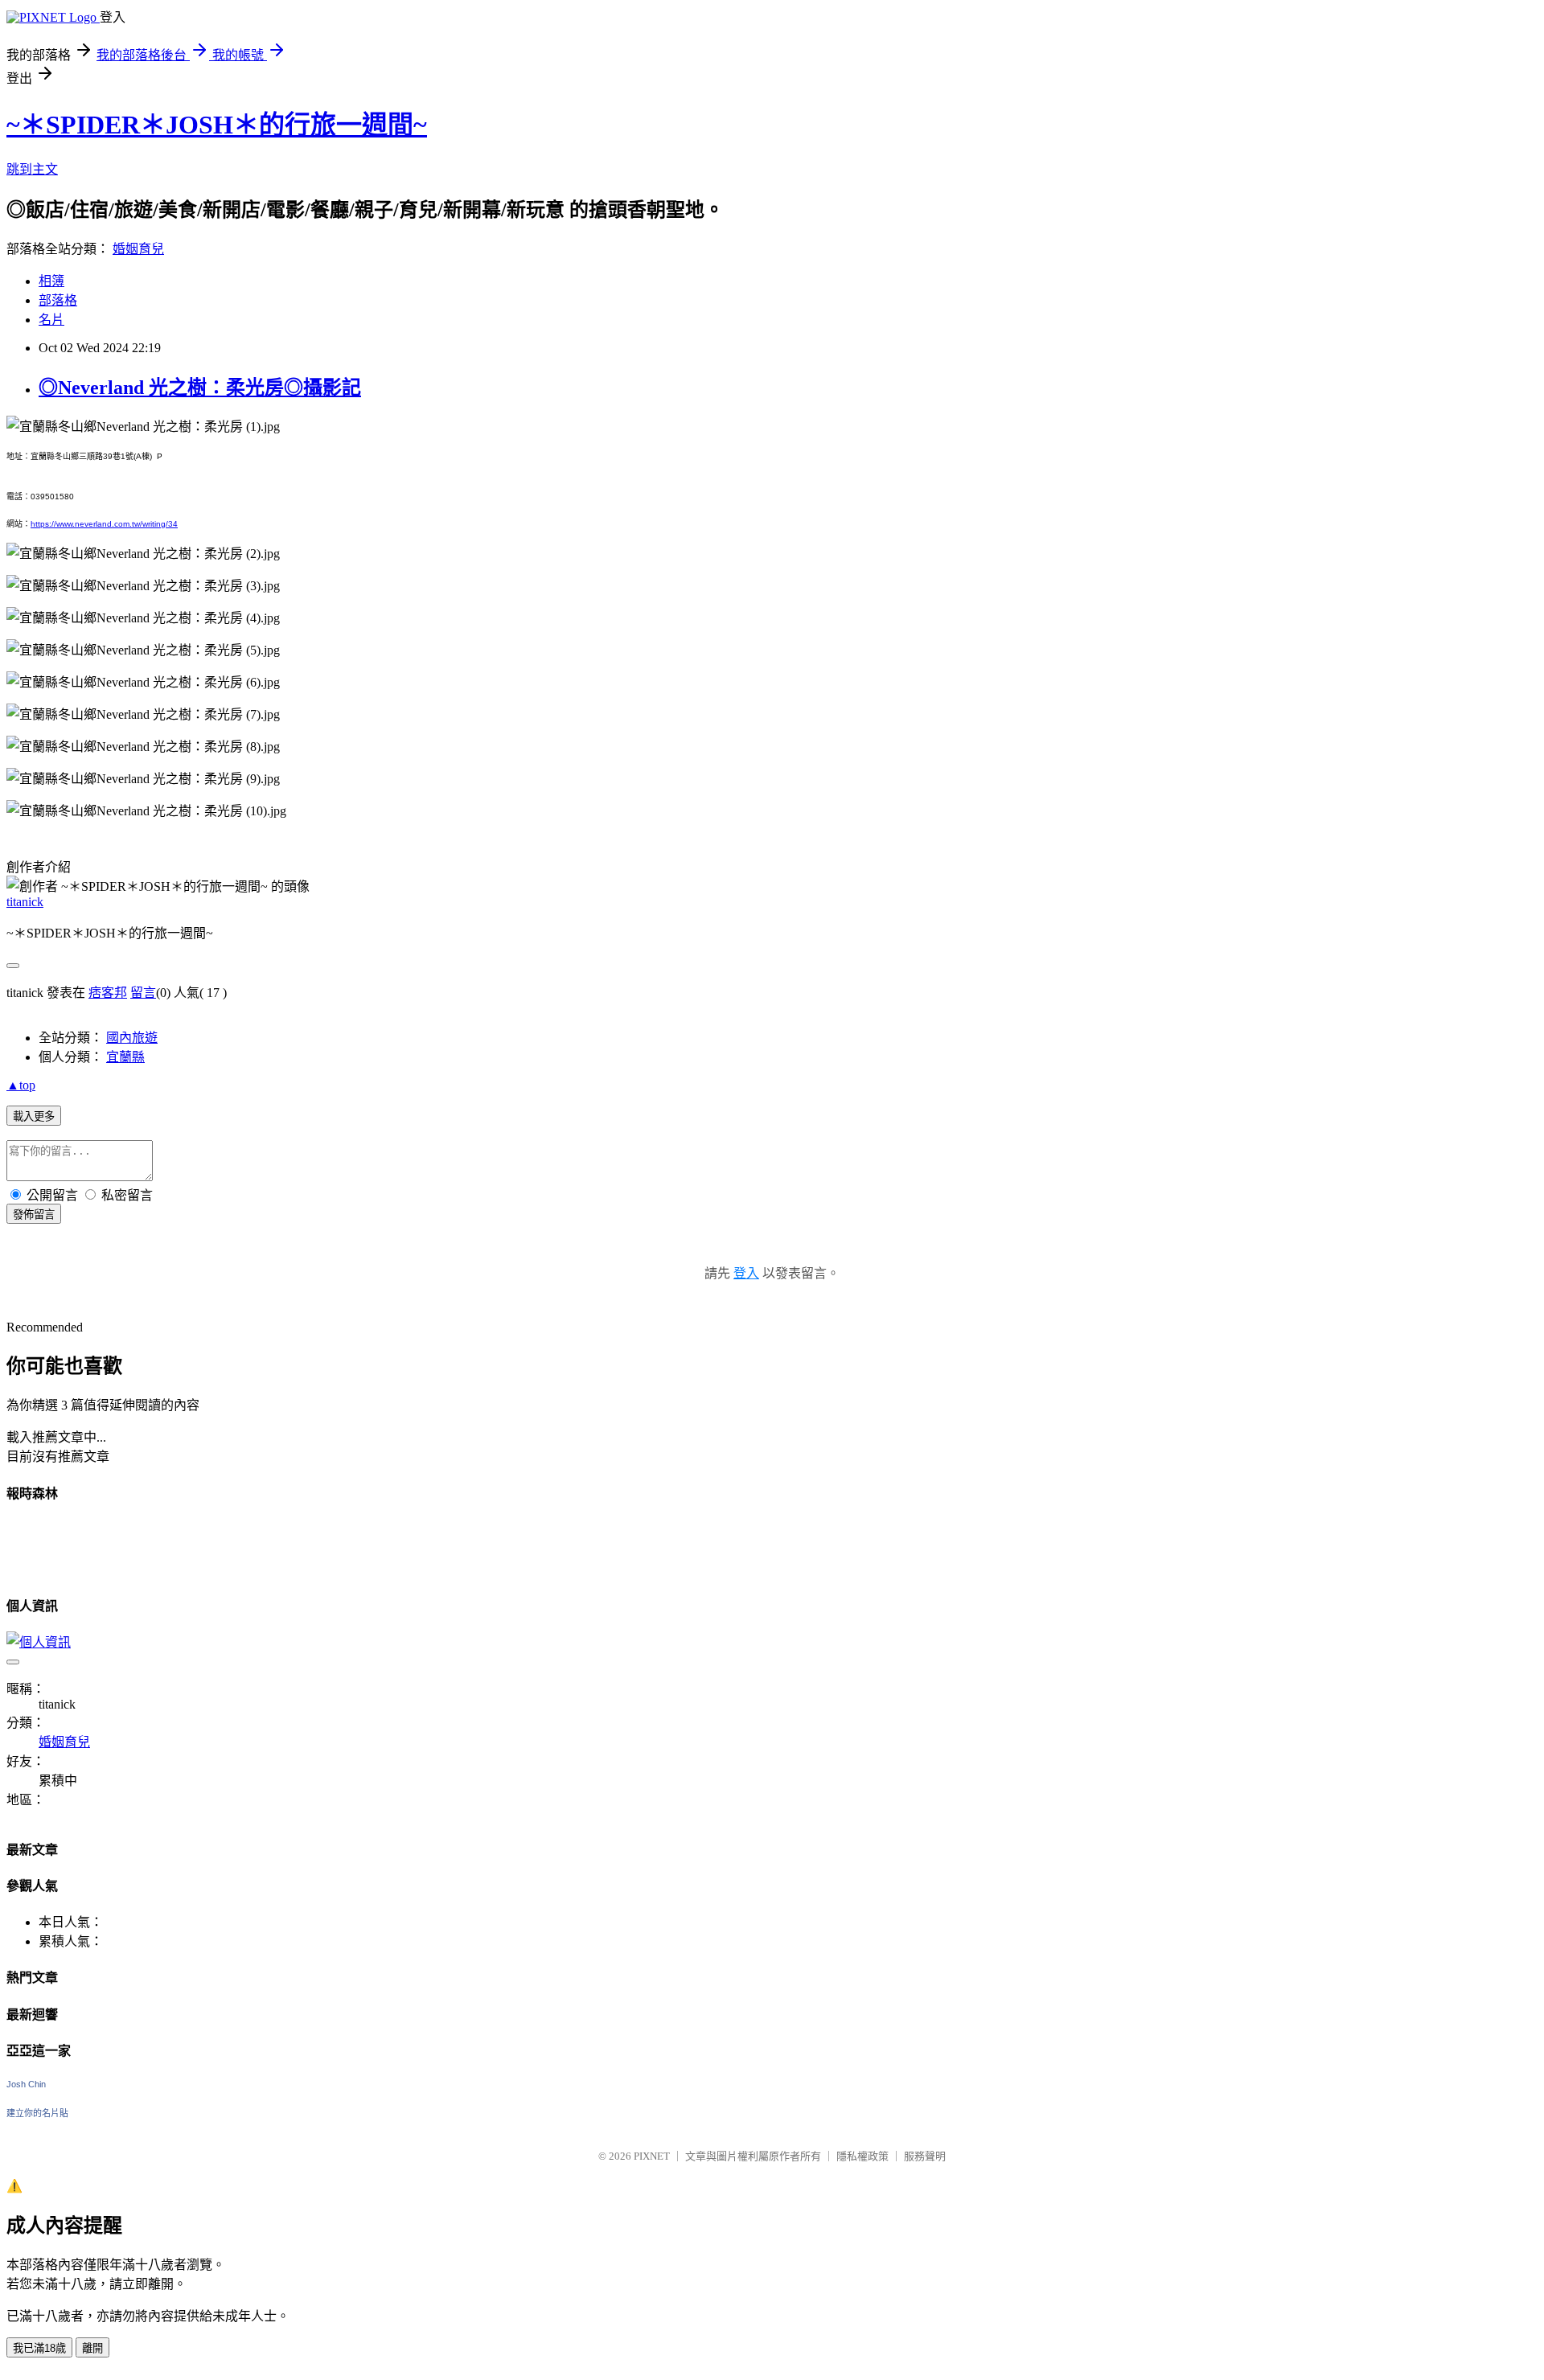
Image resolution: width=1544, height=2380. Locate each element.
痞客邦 (108, 993)
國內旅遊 (132, 1038)
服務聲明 (925, 2156)
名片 (51, 320)
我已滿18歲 (39, 2348)
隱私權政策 (862, 2156)
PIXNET (652, 2156)
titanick (25, 902)
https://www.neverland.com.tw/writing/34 (104, 524)
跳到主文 (32, 169)
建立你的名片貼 (37, 2113)
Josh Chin (26, 2084)
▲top (21, 1085)
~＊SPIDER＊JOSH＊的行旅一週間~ (217, 125)
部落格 (58, 300)
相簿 (51, 281)
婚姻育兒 (138, 249)
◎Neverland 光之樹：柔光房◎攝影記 (200, 388)
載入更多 (34, 1116)
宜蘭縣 (125, 1057)
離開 (92, 2348)
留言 (143, 993)
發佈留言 (34, 1215)
